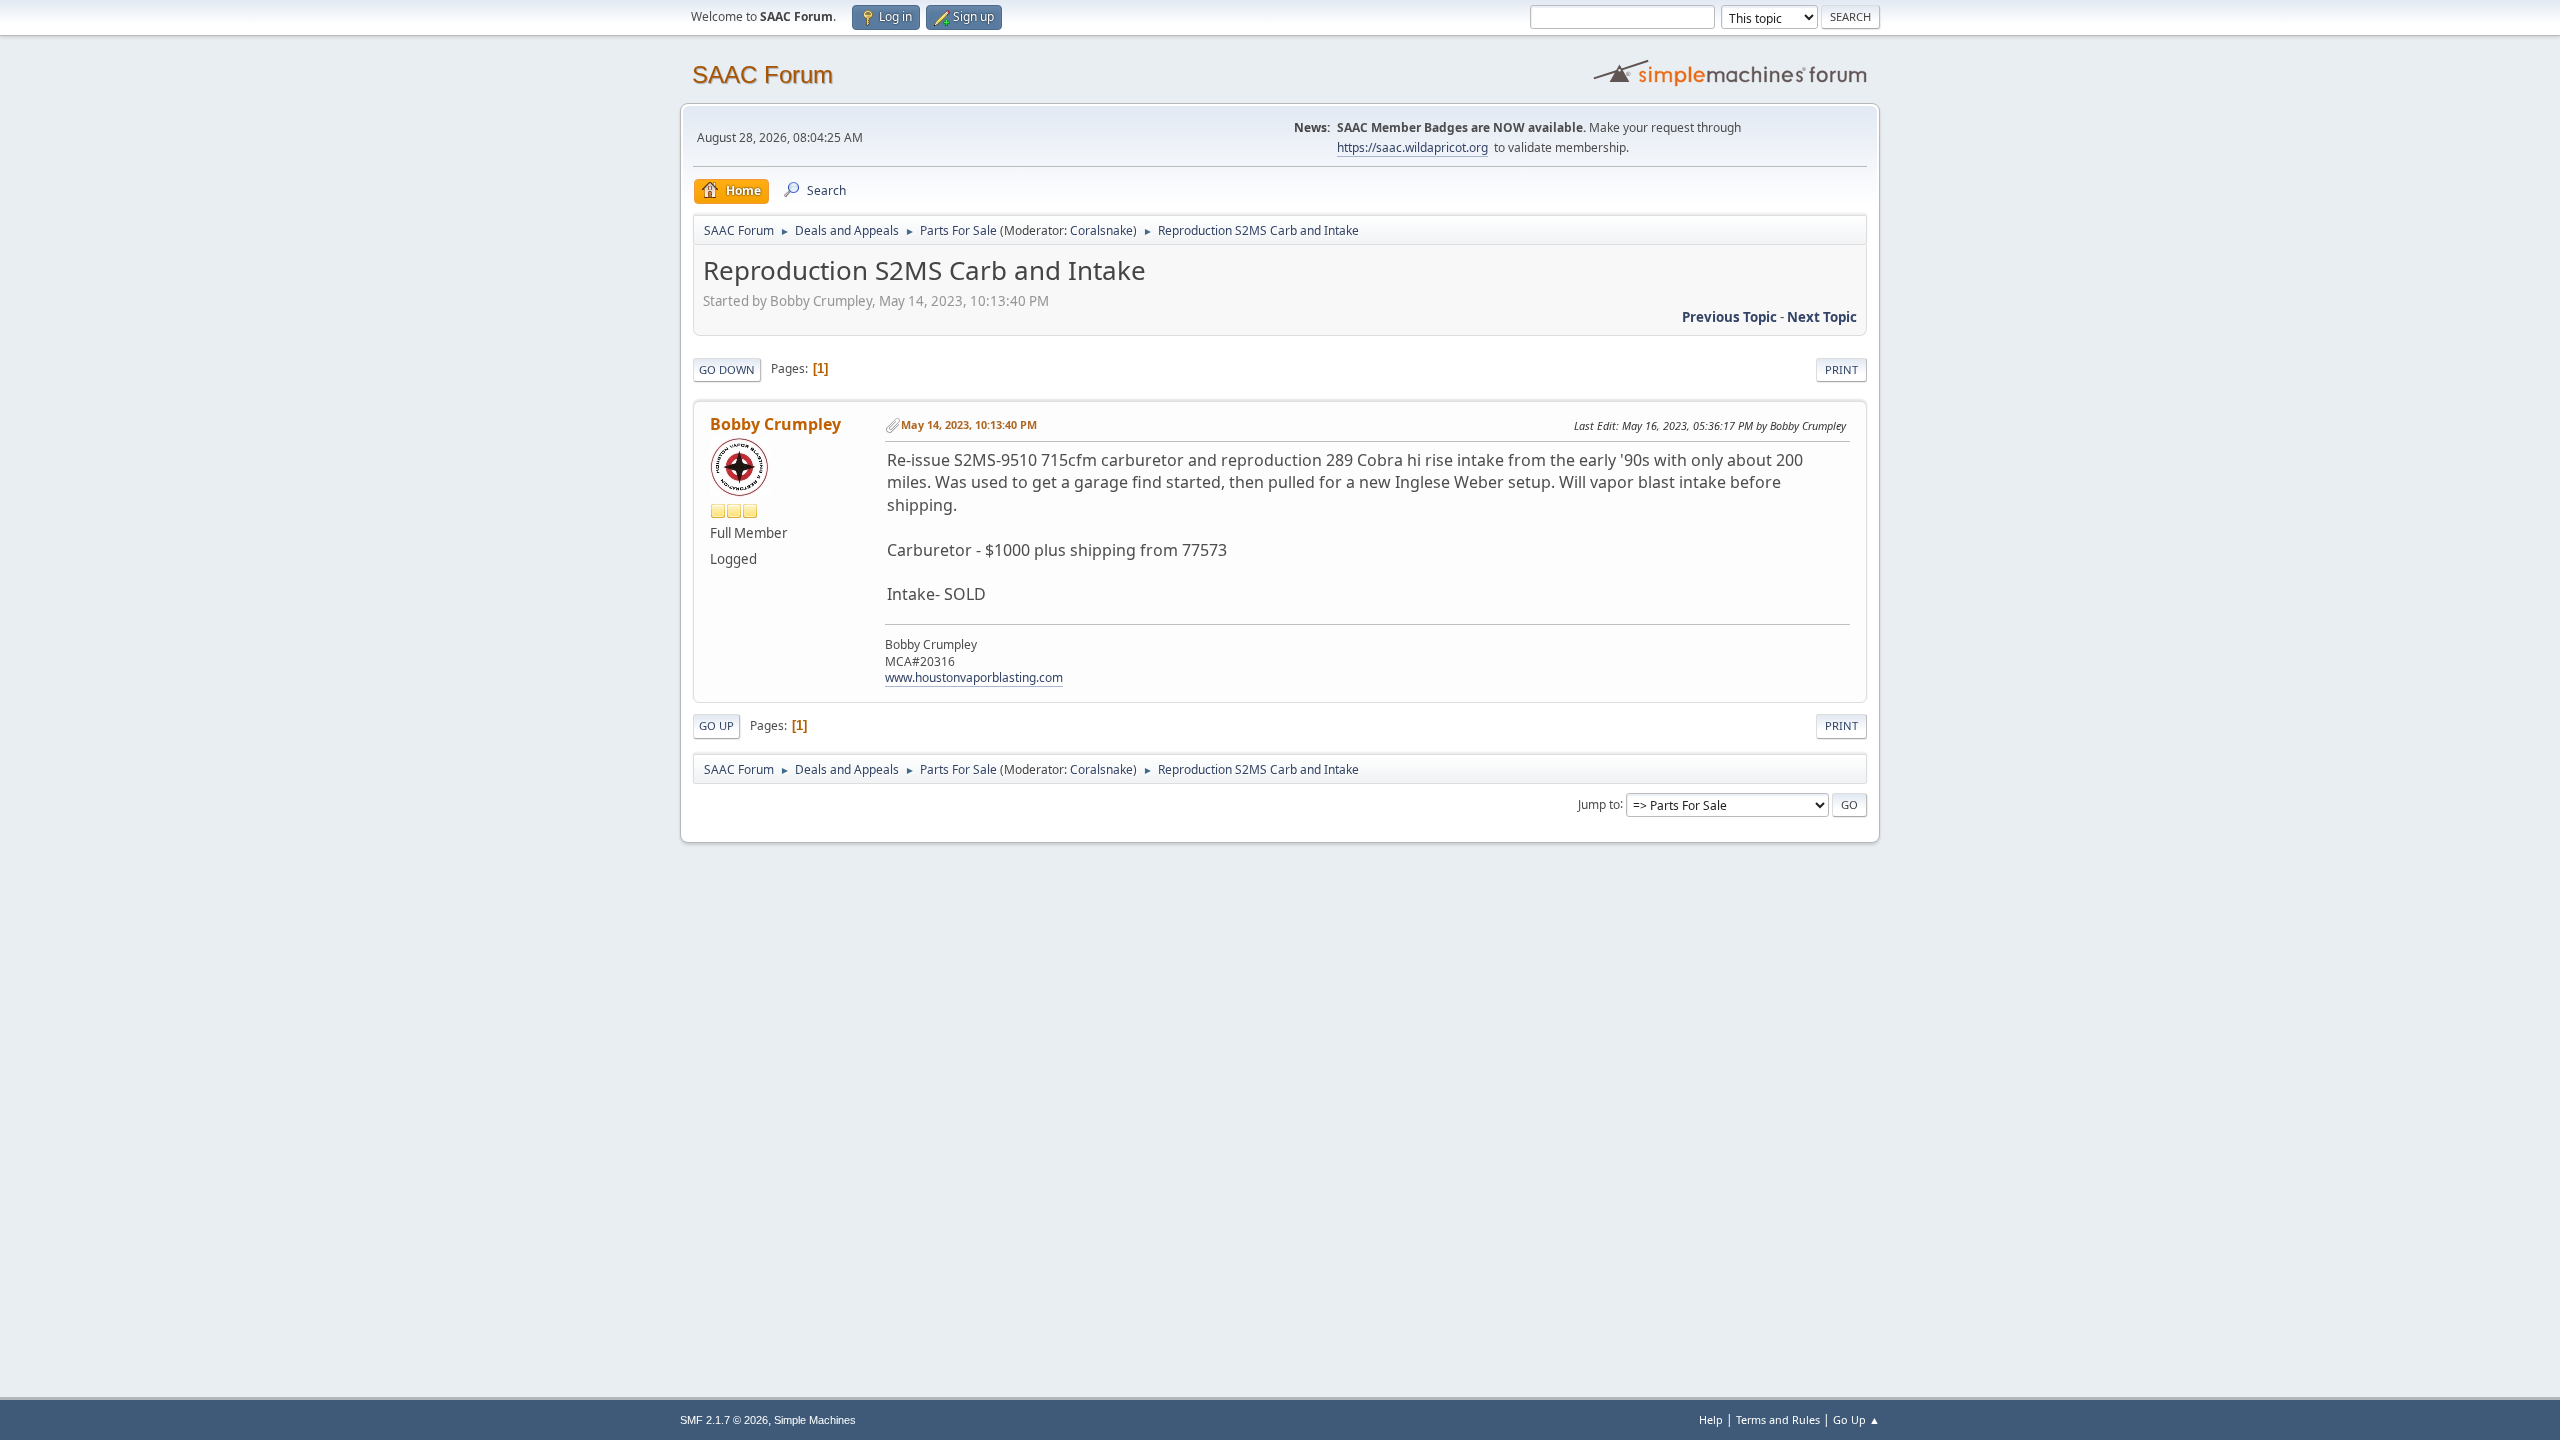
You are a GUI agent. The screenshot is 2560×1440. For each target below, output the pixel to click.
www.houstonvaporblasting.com (974, 677)
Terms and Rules (1778, 1419)
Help (1711, 1419)
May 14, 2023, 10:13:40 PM (969, 424)
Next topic (1822, 317)
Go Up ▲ (1856, 1419)
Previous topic (1729, 317)
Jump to (1599, 803)
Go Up (716, 725)
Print (1841, 369)
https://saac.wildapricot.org (1412, 147)
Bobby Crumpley (775, 424)
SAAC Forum (762, 74)
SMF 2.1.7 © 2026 (724, 1420)
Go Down (727, 369)
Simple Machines (815, 1420)
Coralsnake (1101, 230)
